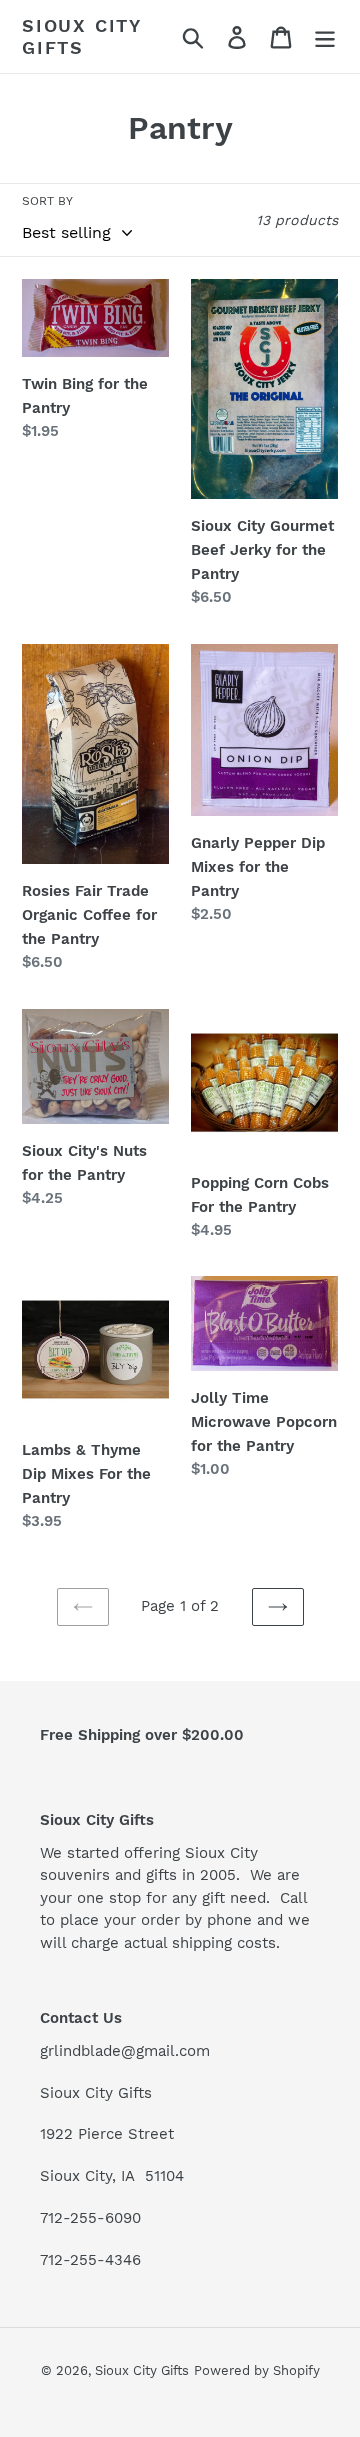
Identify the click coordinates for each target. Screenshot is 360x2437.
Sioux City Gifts (81, 36)
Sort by (47, 201)
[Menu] (325, 36)
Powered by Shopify (257, 2370)
